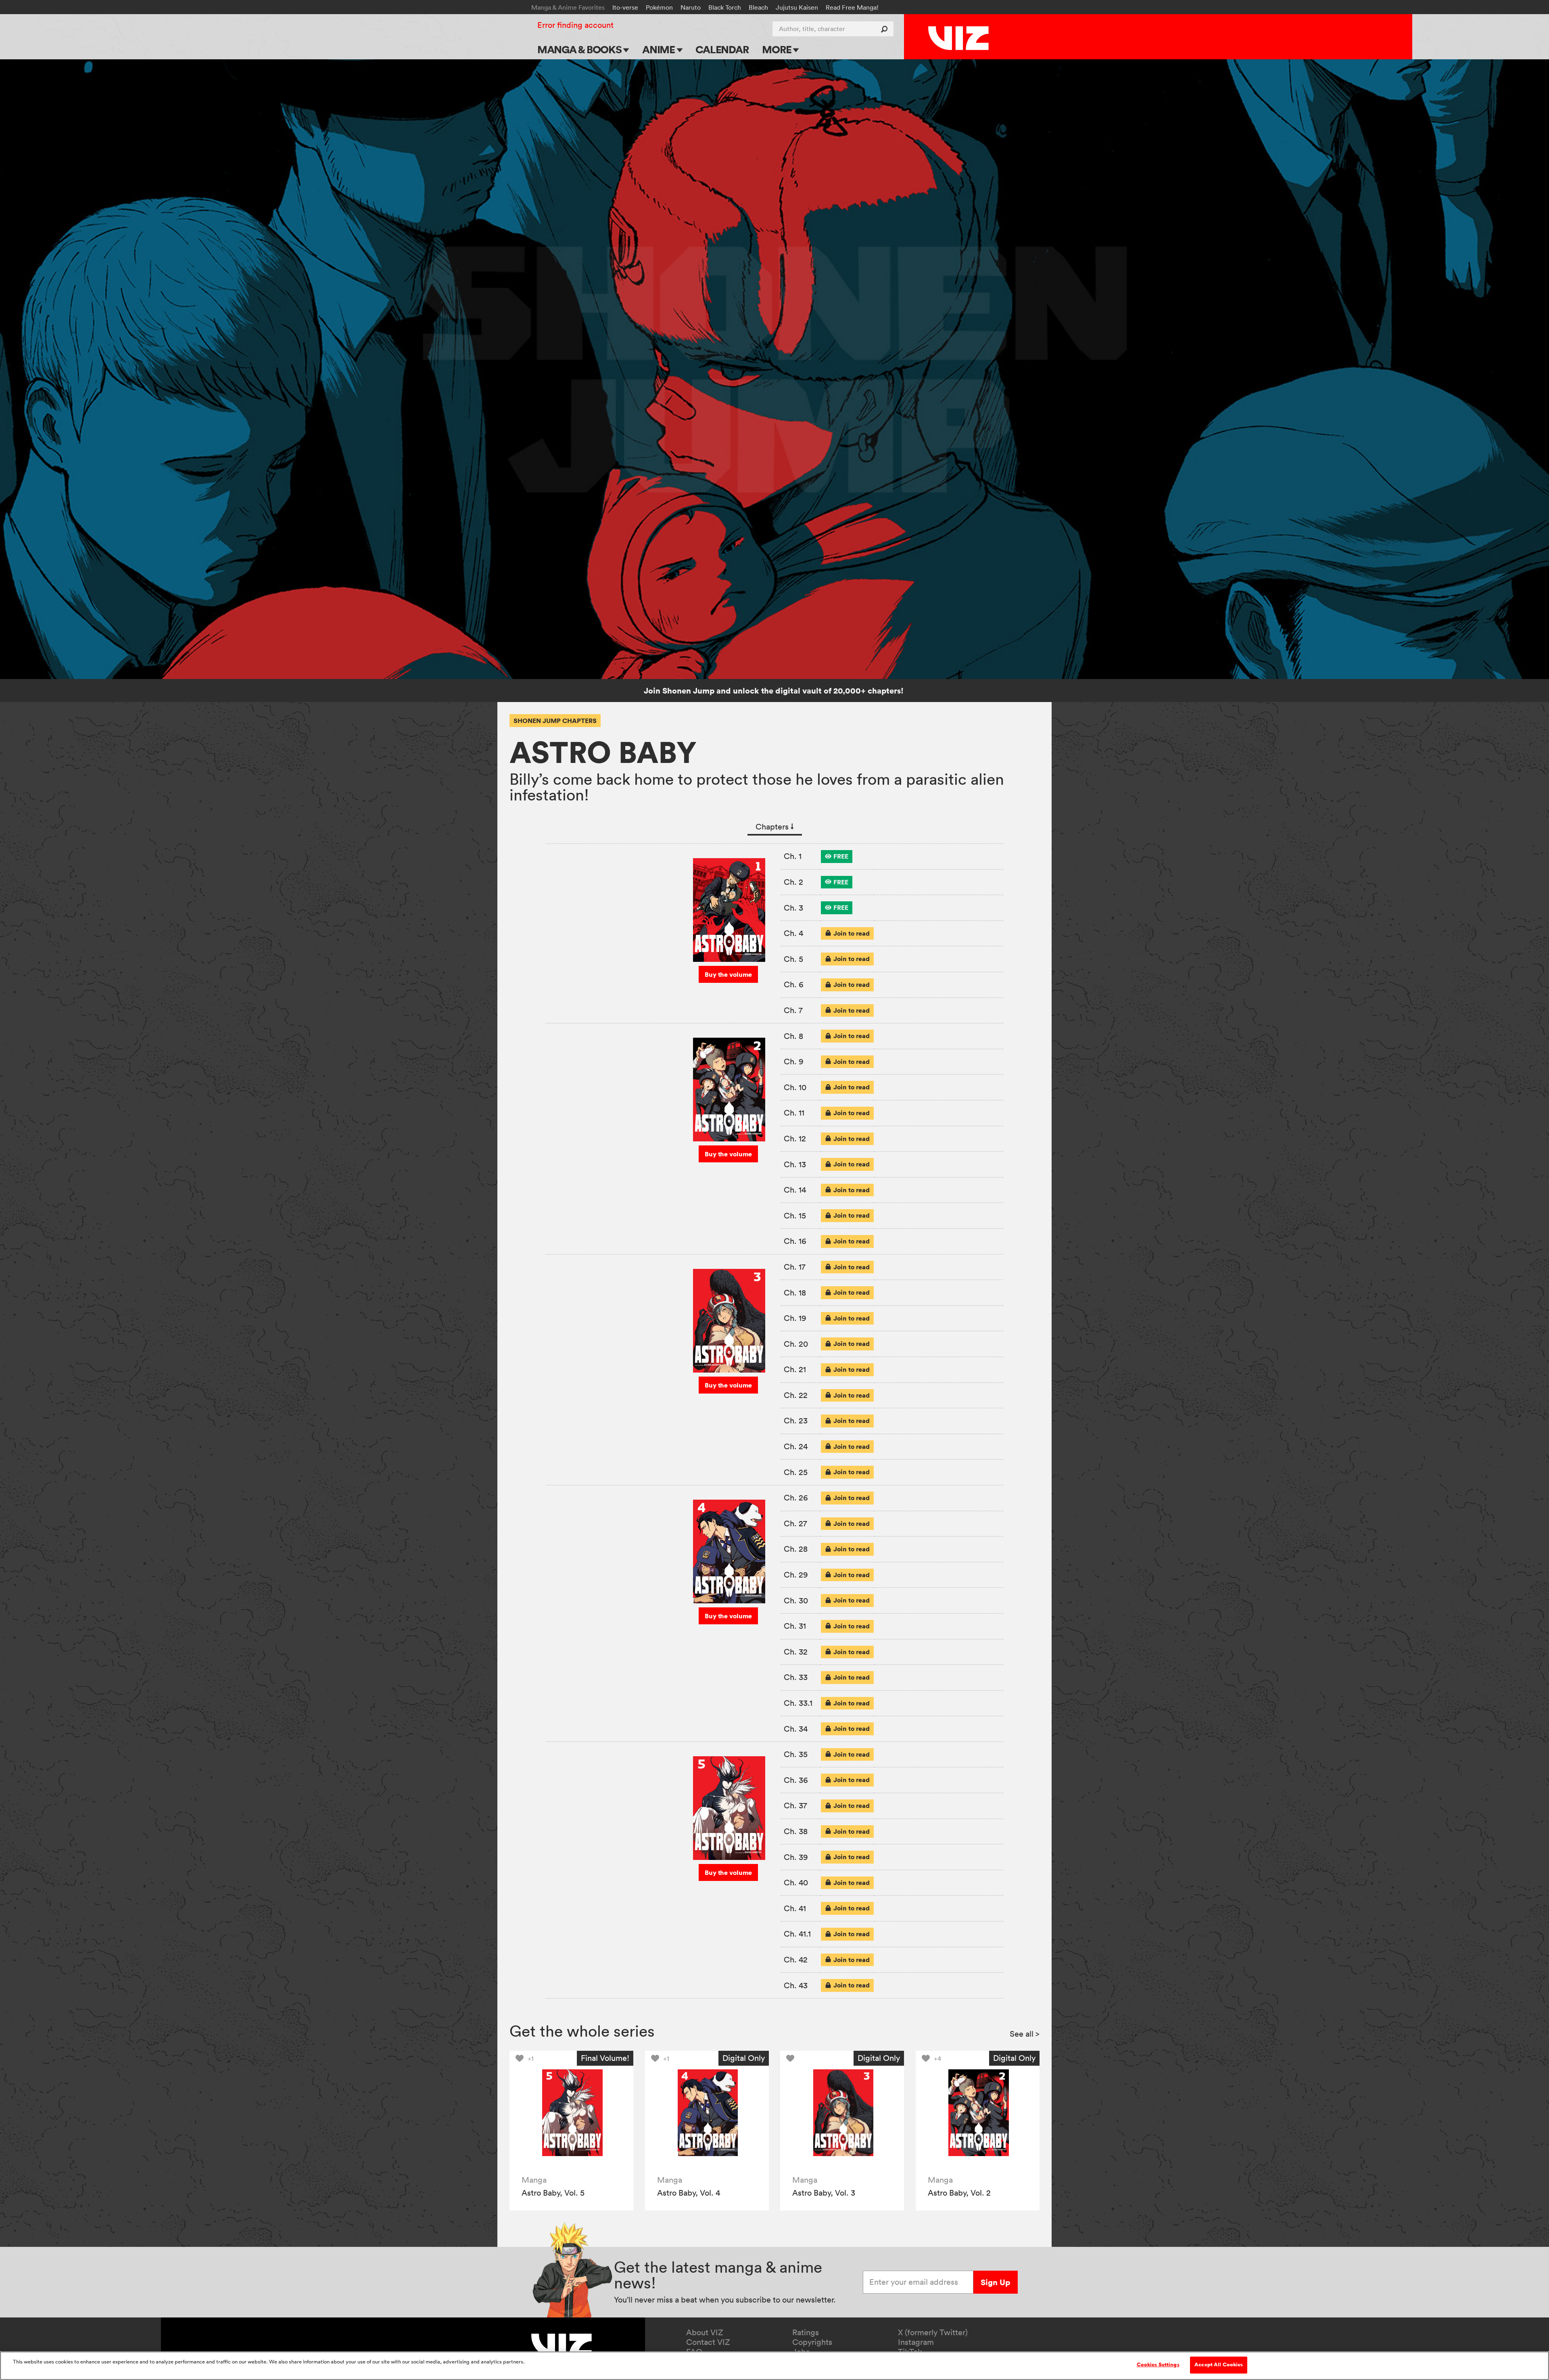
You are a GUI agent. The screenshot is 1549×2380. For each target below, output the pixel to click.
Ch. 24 (796, 1446)
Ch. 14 (795, 1190)
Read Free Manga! (852, 7)
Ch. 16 (795, 1241)
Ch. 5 (793, 959)
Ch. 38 (796, 1831)
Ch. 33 (796, 1677)
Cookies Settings (1158, 2365)
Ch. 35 (796, 1754)
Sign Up (995, 2282)
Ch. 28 (796, 1549)
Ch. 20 (796, 1344)
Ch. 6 (794, 984)
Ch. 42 (796, 1960)
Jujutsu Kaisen (797, 7)
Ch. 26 (796, 1498)
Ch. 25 (796, 1472)
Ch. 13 (795, 1164)
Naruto (691, 7)
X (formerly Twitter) (933, 2332)
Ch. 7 (793, 1010)
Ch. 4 (793, 933)
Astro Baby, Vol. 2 (959, 2193)
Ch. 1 (793, 856)
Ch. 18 (795, 1293)
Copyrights (812, 2342)
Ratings (806, 2332)
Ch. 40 (796, 1883)
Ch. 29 (796, 1575)
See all (1025, 2034)
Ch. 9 (794, 1061)
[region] (774, 2366)
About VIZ (705, 2332)
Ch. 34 (796, 1729)
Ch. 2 (793, 882)
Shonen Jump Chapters (555, 721)
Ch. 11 (794, 1113)
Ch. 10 (795, 1087)
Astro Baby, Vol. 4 (689, 2193)
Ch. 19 (795, 1318)
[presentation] (837, 857)
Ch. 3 (793, 908)
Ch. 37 (795, 1805)
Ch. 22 (796, 1395)
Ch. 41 (795, 1908)
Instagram (916, 2342)
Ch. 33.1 (798, 1703)
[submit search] (886, 29)
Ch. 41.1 (797, 1934)
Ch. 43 (796, 1985)
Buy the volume (728, 974)
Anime (660, 49)
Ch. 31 (795, 1626)
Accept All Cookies (1219, 2365)
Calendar (722, 49)
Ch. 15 (795, 1216)
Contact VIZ (708, 2342)
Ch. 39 (796, 1857)
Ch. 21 (795, 1369)
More (778, 49)
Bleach (758, 7)
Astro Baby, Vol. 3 (824, 2193)
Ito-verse (625, 7)
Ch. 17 (795, 1267)
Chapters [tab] (775, 827)
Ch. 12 (795, 1139)
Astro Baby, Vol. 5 (553, 2193)
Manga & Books (580, 49)
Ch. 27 (795, 1523)
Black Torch (725, 7)
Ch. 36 (796, 1780)
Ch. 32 (796, 1652)
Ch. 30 (796, 1601)
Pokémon (659, 7)
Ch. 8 (793, 1036)
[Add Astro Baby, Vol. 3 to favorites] (792, 2058)
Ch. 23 (796, 1421)
